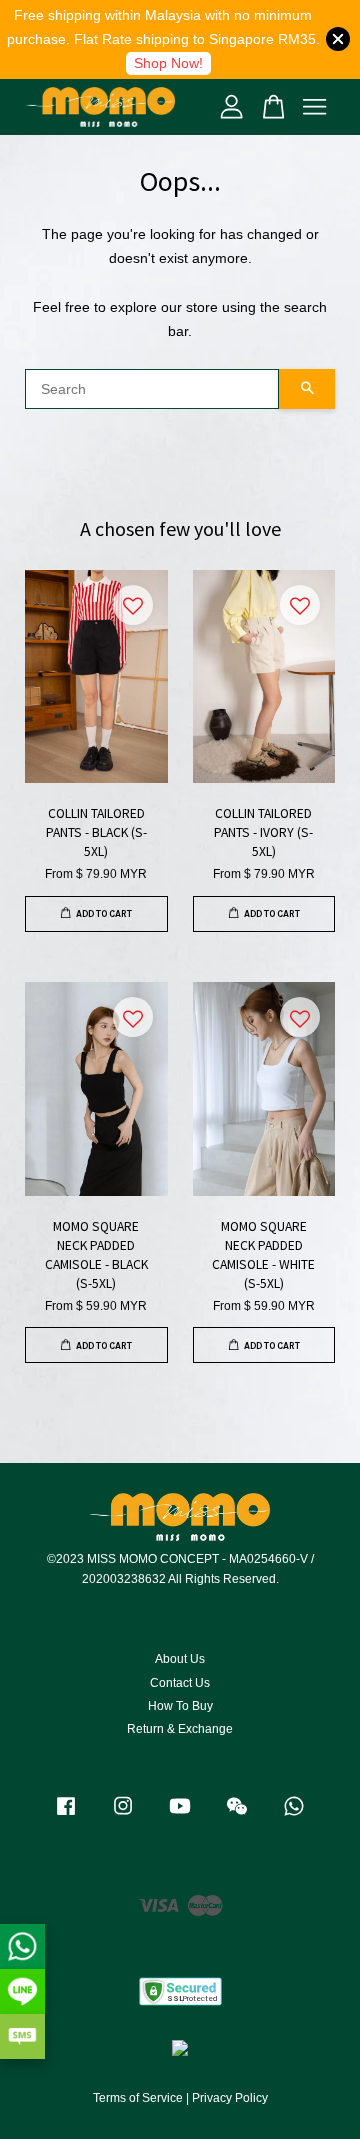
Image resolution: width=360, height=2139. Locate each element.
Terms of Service (138, 2098)
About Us (180, 1659)
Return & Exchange (180, 1729)
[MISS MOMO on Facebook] (66, 1816)
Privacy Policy (230, 2098)
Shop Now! (168, 63)
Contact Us (180, 1683)
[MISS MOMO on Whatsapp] (294, 1816)
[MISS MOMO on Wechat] (237, 1816)
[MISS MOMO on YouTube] (180, 1816)
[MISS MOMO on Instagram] (123, 1816)
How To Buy (180, 1706)
